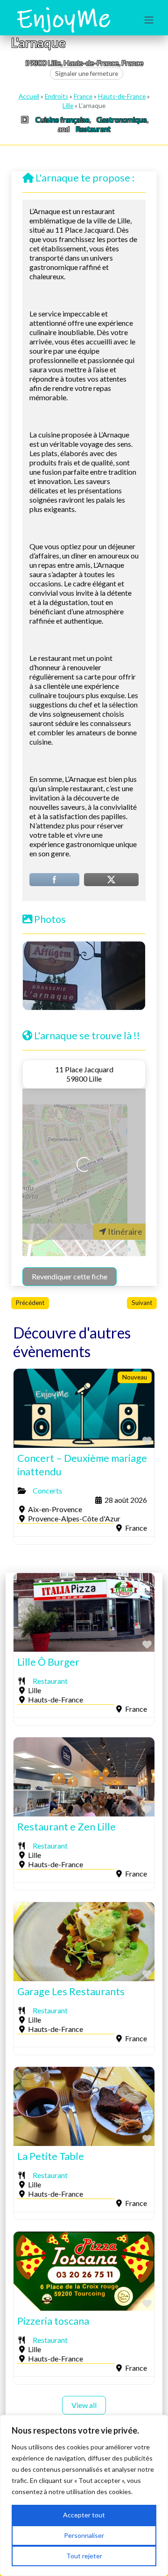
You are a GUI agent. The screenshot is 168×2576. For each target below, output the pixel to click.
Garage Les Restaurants (71, 1991)
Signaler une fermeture (87, 74)
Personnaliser (84, 2535)
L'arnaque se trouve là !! (87, 1036)
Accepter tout (84, 2515)
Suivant (142, 1303)
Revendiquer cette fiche (70, 1276)
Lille (68, 106)
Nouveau (135, 1377)
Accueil (29, 96)
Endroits (56, 96)
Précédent (30, 1303)
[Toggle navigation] (149, 20)
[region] (84, 2495)
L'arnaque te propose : (85, 178)
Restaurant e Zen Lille (66, 1827)
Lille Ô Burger (48, 1662)
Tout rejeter (84, 2556)
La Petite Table (51, 2156)
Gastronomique (122, 119)
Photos (50, 919)
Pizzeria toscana (53, 2321)
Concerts (47, 1490)
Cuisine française (62, 119)
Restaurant (93, 129)
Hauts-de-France (122, 96)
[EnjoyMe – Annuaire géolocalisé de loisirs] (63, 19)
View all (84, 2405)
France (83, 96)
